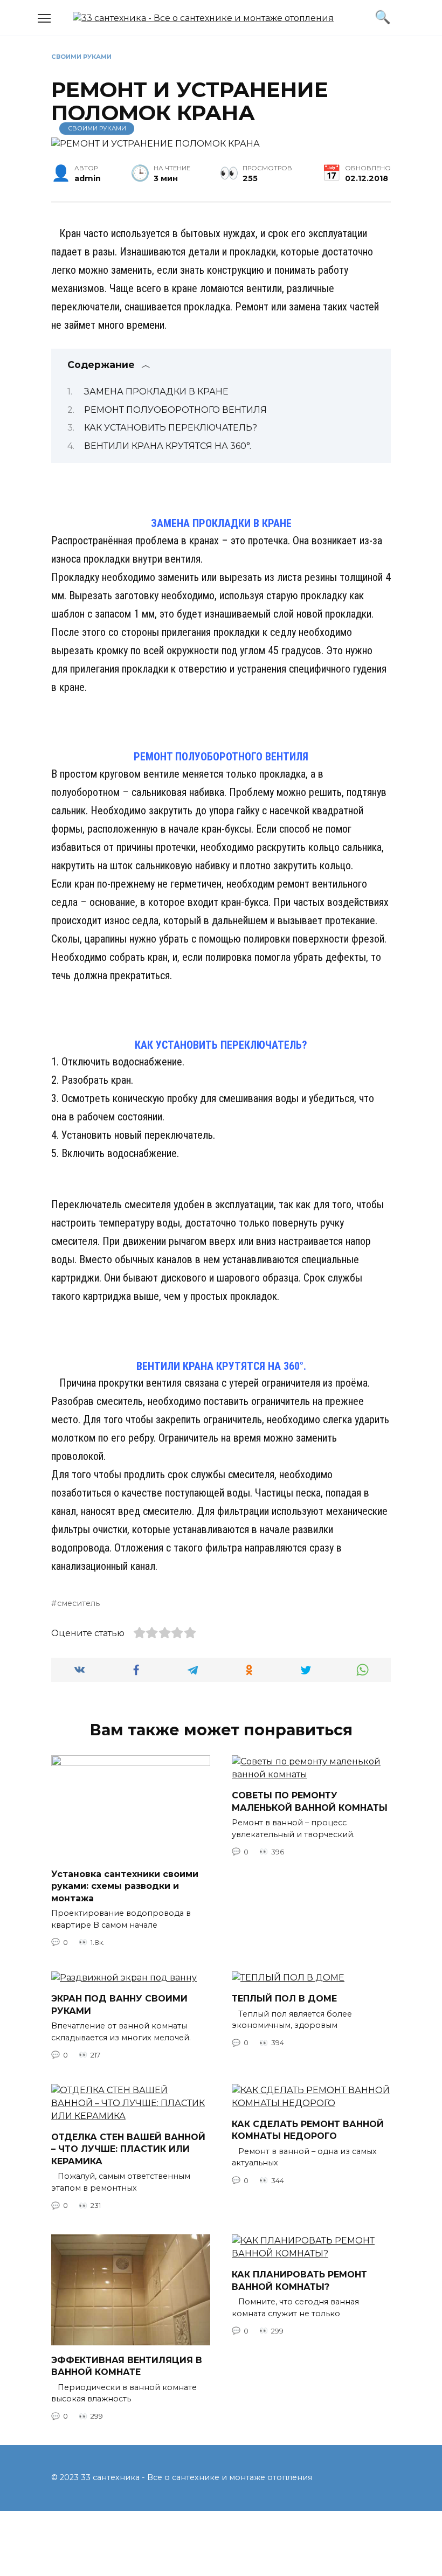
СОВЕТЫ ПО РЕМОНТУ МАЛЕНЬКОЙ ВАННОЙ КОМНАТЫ (310, 1801)
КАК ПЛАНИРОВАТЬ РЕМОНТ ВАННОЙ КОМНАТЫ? (299, 2280)
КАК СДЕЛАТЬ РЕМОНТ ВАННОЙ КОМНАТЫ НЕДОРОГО (308, 2130)
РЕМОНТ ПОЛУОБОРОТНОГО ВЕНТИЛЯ (175, 410)
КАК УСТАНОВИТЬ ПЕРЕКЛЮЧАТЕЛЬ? (171, 428)
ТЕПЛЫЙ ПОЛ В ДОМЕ (284, 1999)
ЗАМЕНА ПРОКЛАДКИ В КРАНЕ (156, 392)
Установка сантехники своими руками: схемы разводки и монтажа (125, 1886)
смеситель (78, 1603)
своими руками (81, 57)
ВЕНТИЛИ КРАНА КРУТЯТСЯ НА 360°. (168, 446)
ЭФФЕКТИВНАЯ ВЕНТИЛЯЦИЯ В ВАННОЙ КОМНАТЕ (127, 2366)
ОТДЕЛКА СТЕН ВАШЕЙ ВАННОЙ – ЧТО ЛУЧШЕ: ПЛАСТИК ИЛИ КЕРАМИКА (128, 2149)
